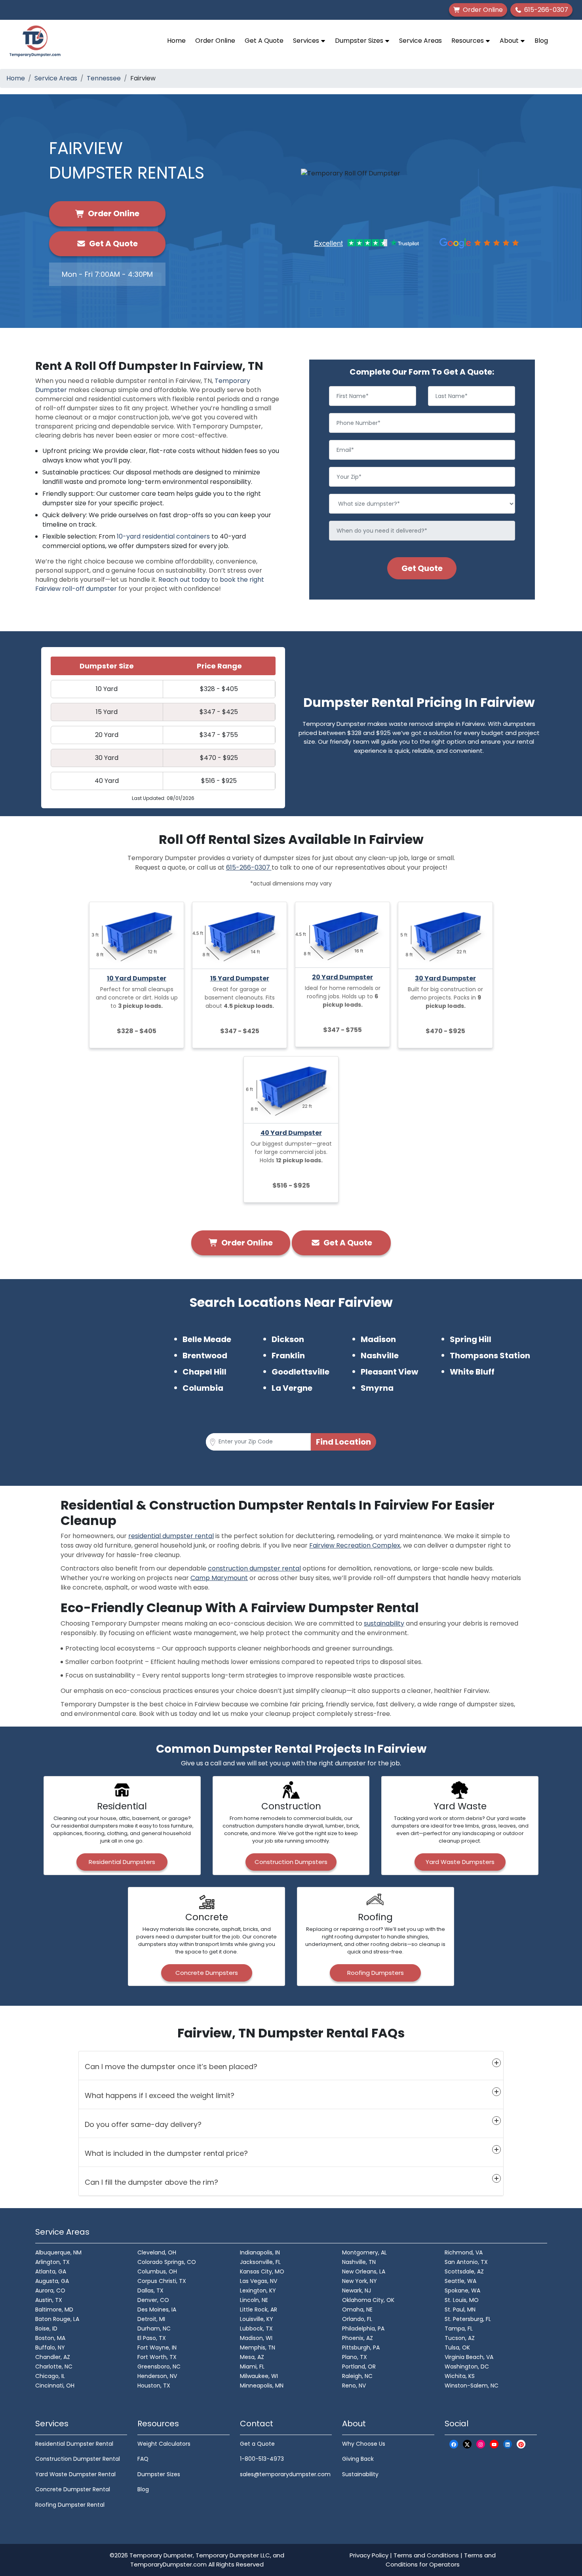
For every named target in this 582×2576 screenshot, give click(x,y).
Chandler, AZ (53, 2357)
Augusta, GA (52, 2281)
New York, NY (359, 2281)
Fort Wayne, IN (157, 2348)
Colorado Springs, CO (167, 2262)
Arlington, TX (52, 2262)
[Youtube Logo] (494, 2444)
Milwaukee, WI (259, 2376)
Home (176, 41)
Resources (468, 41)
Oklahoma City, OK (368, 2300)
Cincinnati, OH (55, 2386)
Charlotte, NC (54, 2367)
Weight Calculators (164, 2444)
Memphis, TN (258, 2348)
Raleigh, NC (357, 2376)
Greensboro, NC (159, 2367)
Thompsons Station (490, 1356)
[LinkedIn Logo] (508, 2444)
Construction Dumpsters (291, 1862)
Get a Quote (257, 2444)
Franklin (288, 1356)
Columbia (203, 1388)
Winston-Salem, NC (472, 2386)
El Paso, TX (152, 2338)
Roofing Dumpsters (376, 1973)
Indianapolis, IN (260, 2252)
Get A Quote (264, 41)
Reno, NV (354, 2386)
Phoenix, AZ (358, 2338)
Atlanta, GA (51, 2271)
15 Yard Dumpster (240, 978)
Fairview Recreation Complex (355, 1545)
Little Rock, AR (259, 2309)
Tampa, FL (459, 2328)
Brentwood (205, 1356)
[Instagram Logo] (481, 2444)
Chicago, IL (50, 2376)
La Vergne (292, 1388)
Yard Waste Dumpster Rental (75, 2474)
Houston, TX (154, 2386)
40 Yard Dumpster (291, 1133)
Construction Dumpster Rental (78, 2459)
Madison (378, 1339)
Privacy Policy (369, 2555)
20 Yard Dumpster (342, 977)
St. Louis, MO (462, 2300)
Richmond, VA (464, 2252)
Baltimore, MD (54, 2309)
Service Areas (420, 41)
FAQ (143, 2459)
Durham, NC (154, 2328)
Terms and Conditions (426, 2555)
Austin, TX (49, 2300)
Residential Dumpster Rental (74, 2444)
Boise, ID (46, 2328)
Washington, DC (467, 2367)
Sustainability (360, 2474)
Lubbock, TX (256, 2328)
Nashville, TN (359, 2262)
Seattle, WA (460, 2281)
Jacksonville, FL (260, 2262)
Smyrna (377, 1388)
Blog (541, 41)
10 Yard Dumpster (137, 978)
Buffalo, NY (50, 2348)
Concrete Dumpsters (207, 1973)
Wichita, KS (460, 2376)
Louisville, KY (257, 2319)
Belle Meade (207, 1339)
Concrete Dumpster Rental (73, 2489)
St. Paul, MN (460, 2309)
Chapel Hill (204, 1372)
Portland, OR (359, 2367)
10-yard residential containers (163, 536)
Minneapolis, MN (262, 2386)
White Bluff (472, 1372)
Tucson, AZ (460, 2338)
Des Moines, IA (157, 2309)
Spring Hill (471, 1339)
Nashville (380, 1356)
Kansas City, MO (262, 2271)
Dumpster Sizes (360, 41)
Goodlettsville (301, 1372)
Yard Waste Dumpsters (460, 1862)
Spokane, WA (462, 2290)
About (510, 41)
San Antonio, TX (466, 2262)
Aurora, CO (50, 2290)
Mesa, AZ (252, 2357)
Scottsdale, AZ (464, 2271)
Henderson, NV (157, 2376)
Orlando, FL (357, 2319)
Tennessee (104, 78)
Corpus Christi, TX (162, 2281)
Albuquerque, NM (58, 2252)
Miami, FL (252, 2367)
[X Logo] (467, 2444)
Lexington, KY (258, 2290)
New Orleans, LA (364, 2271)
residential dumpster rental (171, 1536)
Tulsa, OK (457, 2348)
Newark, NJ (357, 2290)
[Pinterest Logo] (521, 2444)
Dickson (288, 1339)
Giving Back (358, 2459)
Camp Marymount (219, 1578)
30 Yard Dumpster (445, 978)
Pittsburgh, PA (361, 2348)
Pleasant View (389, 1372)
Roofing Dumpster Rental (70, 2505)
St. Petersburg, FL (468, 2319)
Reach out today (184, 580)
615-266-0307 (249, 867)
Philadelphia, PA (363, 2328)
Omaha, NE (357, 2309)
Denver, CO (153, 2300)
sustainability (384, 1623)
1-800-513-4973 (262, 2459)
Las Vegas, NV (259, 2281)
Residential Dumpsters (122, 1862)
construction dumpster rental (254, 1568)
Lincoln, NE (254, 2300)
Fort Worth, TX (157, 2357)
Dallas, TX (150, 2290)
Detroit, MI (151, 2319)
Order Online (215, 41)
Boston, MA (50, 2338)
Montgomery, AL (364, 2252)
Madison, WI (256, 2338)
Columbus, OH (157, 2271)
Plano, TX (355, 2357)
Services (307, 41)
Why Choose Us (364, 2444)
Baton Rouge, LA (57, 2319)
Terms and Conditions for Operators (441, 2560)
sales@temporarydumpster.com (285, 2474)
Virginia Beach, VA (469, 2357)
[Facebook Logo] (454, 2444)
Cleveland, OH (157, 2252)
